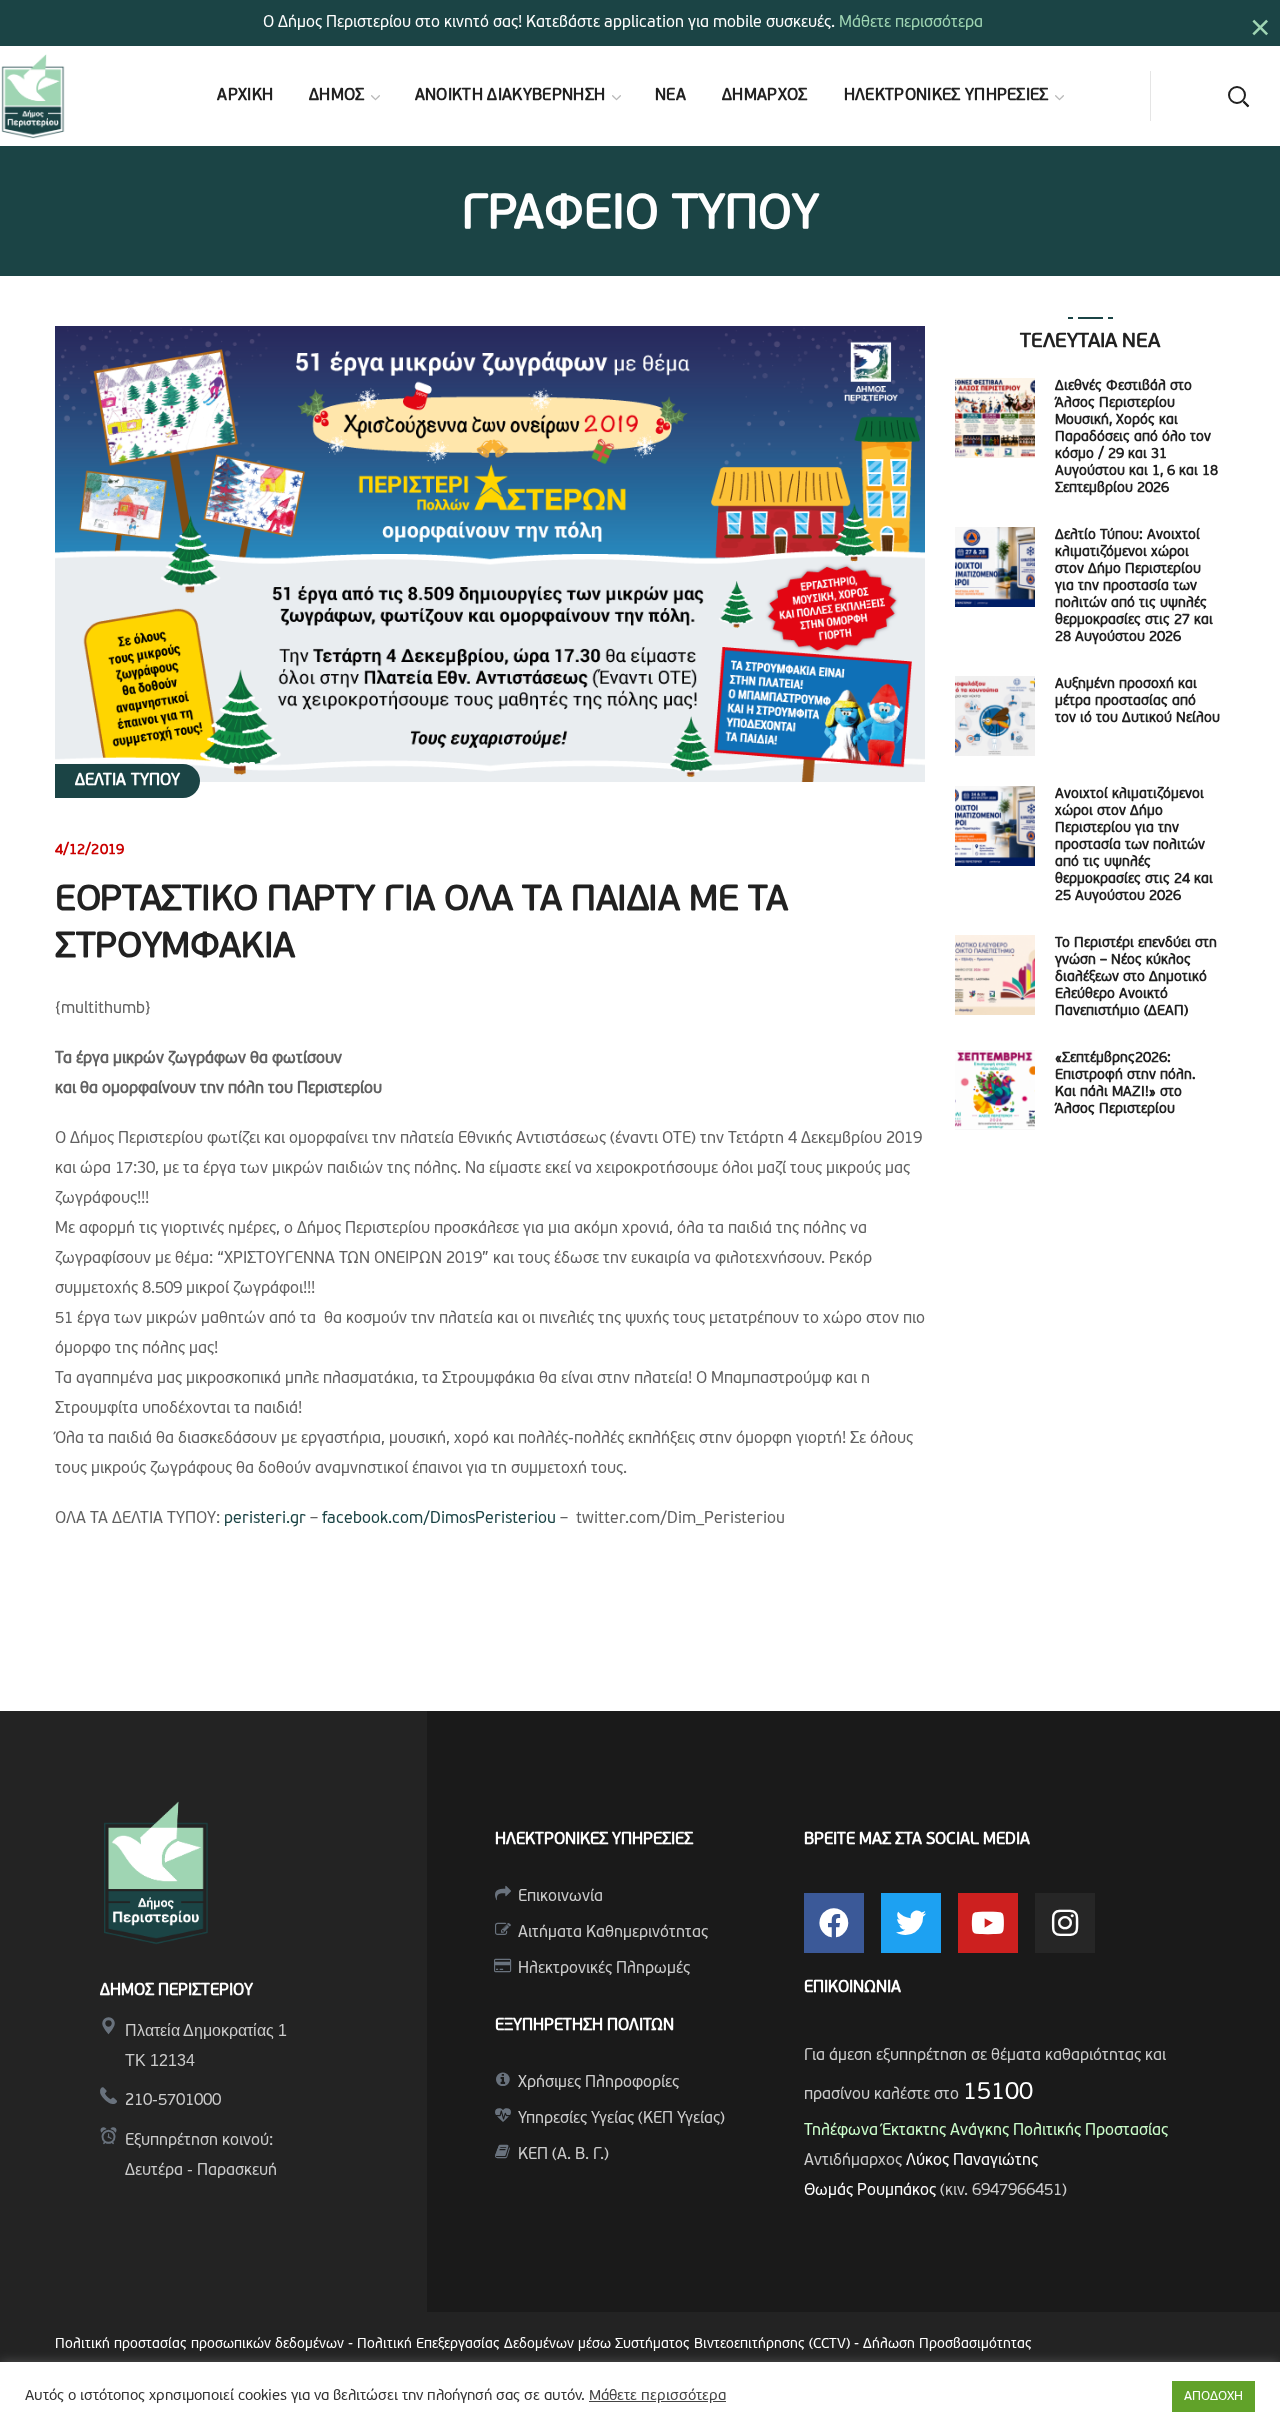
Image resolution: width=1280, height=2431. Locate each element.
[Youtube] (988, 1923)
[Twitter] (911, 1923)
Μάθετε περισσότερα (911, 23)
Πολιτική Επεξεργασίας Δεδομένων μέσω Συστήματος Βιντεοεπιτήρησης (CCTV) (605, 2344)
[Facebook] (834, 1923)
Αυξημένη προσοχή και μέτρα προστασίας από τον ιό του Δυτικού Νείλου (1137, 701)
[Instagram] (1065, 1923)
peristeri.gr (265, 1519)
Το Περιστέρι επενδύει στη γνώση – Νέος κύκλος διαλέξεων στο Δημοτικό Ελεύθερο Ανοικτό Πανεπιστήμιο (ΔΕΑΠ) (1136, 977)
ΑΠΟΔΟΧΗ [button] (1213, 2396)
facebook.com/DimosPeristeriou (439, 1519)
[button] (1238, 96)
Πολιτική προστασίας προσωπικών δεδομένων (199, 2344)
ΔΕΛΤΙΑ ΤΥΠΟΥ (127, 781)
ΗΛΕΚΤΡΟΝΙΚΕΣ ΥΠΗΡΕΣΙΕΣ (594, 1840)
